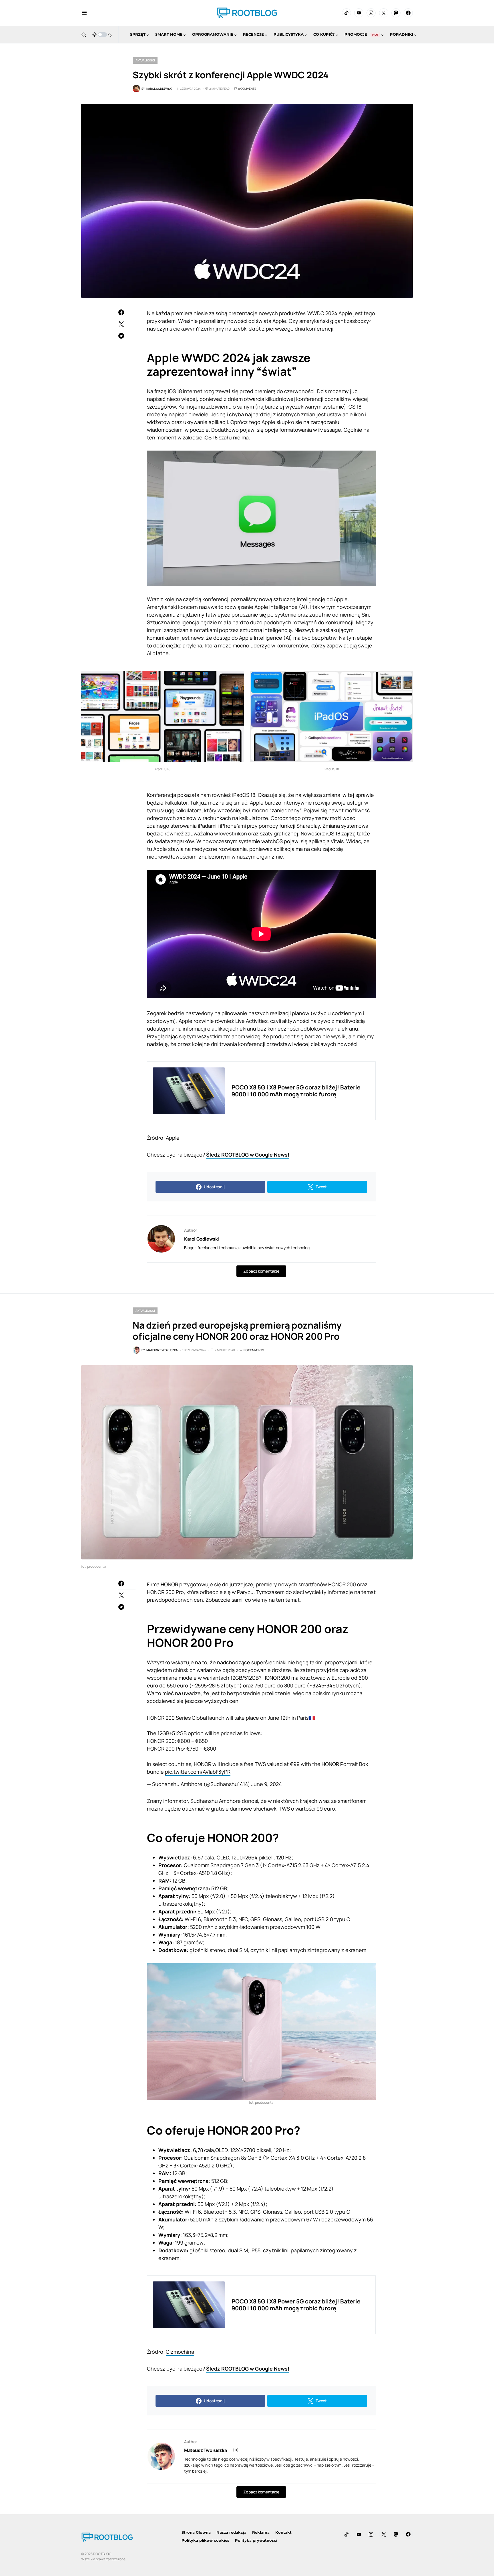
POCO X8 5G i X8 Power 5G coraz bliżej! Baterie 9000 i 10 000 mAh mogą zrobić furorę (296, 1091)
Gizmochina (180, 2352)
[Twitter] (384, 13)
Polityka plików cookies (205, 2540)
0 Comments (247, 89)
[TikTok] (346, 13)
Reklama (261, 2532)
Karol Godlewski (202, 1239)
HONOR (169, 1584)
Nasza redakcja (231, 2532)
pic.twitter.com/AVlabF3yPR (198, 1772)
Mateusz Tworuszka (205, 2450)
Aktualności (145, 60)
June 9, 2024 (267, 1784)
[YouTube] (359, 13)
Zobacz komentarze (261, 1271)
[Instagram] (371, 13)
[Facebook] (408, 13)
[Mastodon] (396, 13)
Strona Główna (196, 2532)
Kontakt (283, 2532)
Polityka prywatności (256, 2540)
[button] (84, 13)
